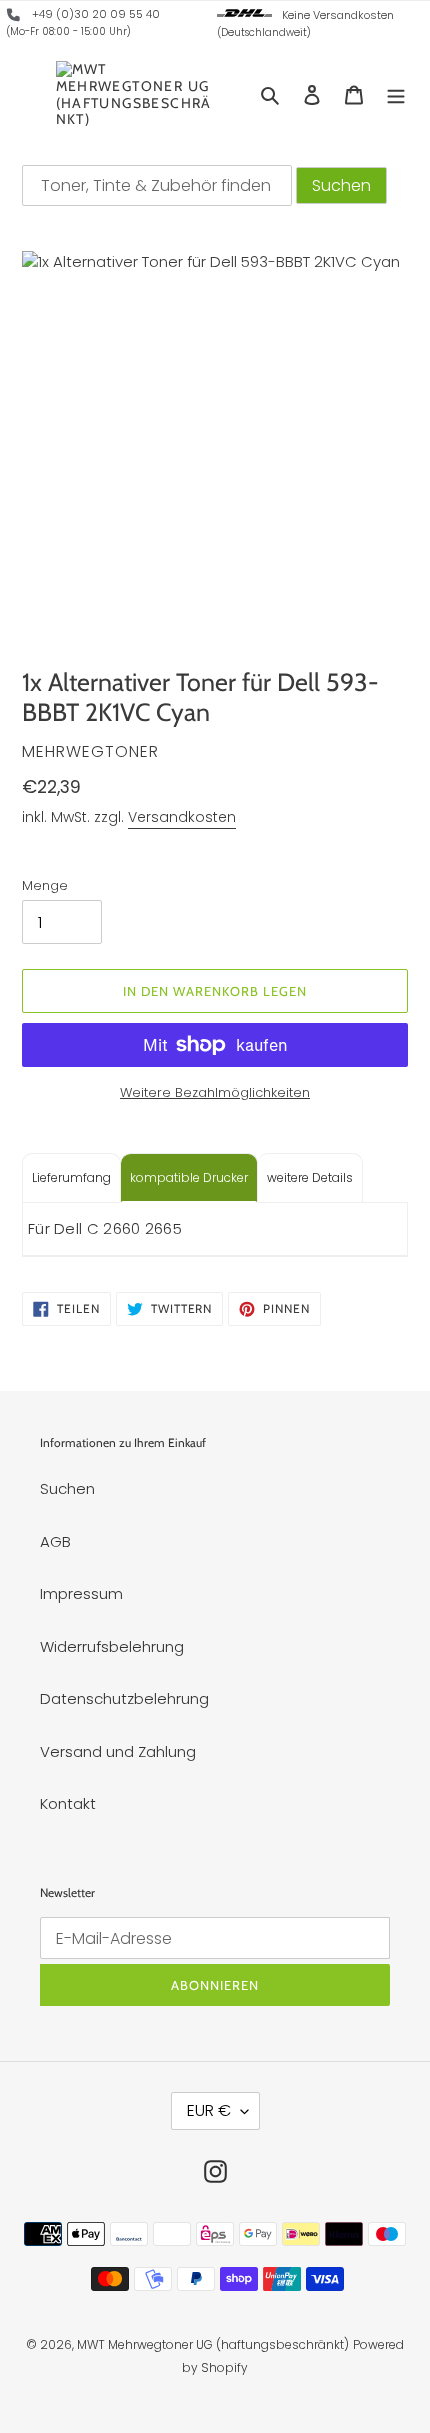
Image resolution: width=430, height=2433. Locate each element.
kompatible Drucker (189, 1177)
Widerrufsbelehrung (112, 1646)
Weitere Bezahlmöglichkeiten (215, 1092)
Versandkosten (182, 817)
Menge (45, 885)
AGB (55, 1541)
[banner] (14, 18)
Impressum (81, 1593)
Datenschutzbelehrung (124, 1698)
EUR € (209, 2110)
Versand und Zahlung (118, 1751)
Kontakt (68, 1803)
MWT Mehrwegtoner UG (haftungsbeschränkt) (213, 2344)
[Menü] (396, 94)
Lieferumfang (71, 1177)
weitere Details (310, 1177)
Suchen (67, 1488)
